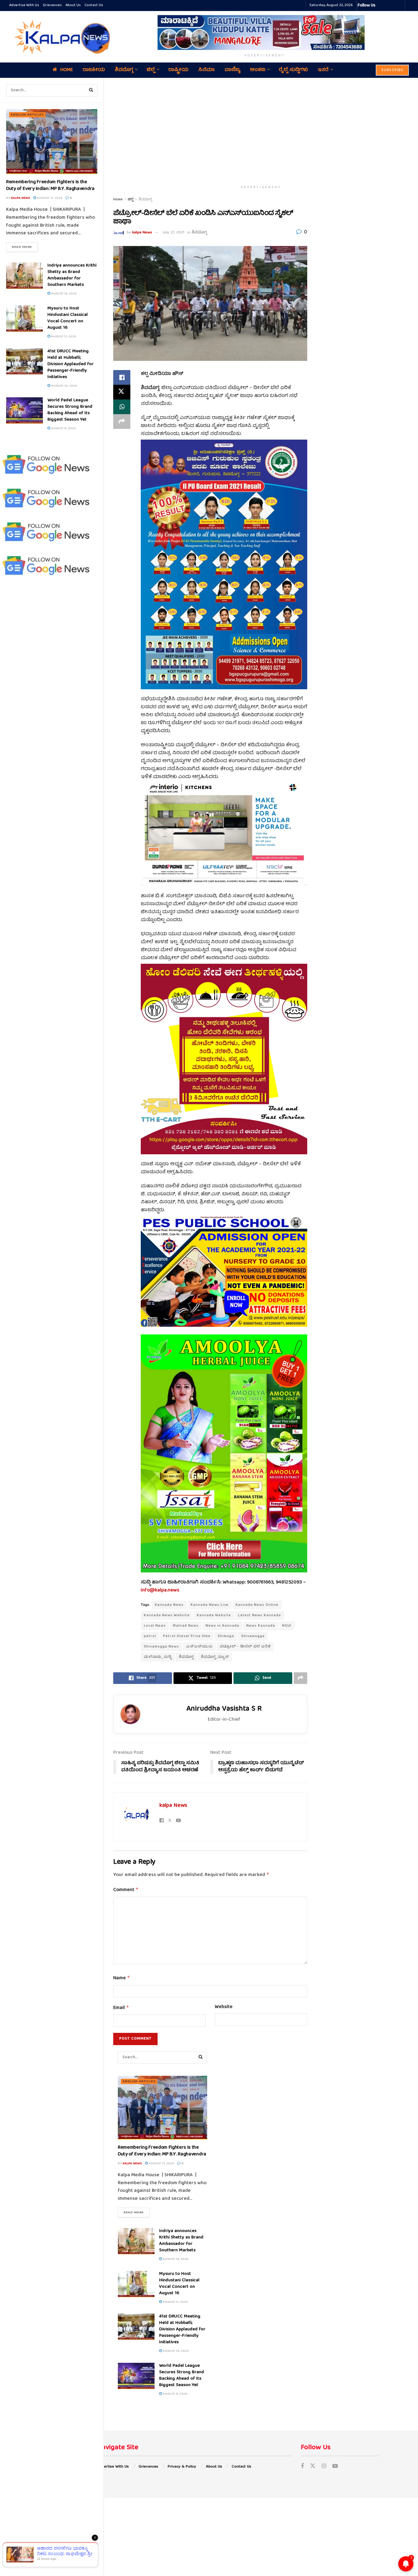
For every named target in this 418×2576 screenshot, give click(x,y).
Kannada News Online (257, 1605)
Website (224, 2007)
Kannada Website (214, 1615)
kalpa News (21, 198)
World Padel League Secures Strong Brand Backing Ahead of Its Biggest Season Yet (70, 410)
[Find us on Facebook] (302, 2467)
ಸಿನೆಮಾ (207, 70)
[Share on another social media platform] (122, 422)
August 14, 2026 (63, 294)
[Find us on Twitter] (313, 2467)
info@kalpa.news (160, 1591)
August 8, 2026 (63, 428)
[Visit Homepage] (61, 37)
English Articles (27, 115)
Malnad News (186, 1626)
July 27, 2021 (173, 233)
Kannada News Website (167, 1615)
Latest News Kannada (259, 1615)
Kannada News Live (210, 1605)
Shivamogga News (161, 1647)
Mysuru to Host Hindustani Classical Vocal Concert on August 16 (68, 318)
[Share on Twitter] (122, 392)
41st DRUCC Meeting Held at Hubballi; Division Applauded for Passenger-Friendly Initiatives (71, 364)
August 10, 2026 (63, 386)
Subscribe (392, 70)
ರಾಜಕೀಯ (94, 70)
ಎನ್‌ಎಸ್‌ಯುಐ (199, 1647)
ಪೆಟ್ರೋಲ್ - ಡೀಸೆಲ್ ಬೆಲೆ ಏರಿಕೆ (245, 1647)
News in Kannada (222, 1626)
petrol (150, 1636)
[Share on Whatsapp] (122, 407)
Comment (126, 1890)
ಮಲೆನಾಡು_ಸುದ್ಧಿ (158, 1657)
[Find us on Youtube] (335, 2467)
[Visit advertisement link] (265, 32)
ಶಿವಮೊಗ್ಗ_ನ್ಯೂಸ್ (215, 1657)
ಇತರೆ (323, 70)
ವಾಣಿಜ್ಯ (232, 70)
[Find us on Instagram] (324, 2467)
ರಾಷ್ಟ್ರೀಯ (178, 70)
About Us (73, 5)
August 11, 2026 (63, 337)
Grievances (52, 5)
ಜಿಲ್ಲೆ (151, 70)
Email (121, 2008)
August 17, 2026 (49, 198)
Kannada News (169, 1605)
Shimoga (226, 1636)
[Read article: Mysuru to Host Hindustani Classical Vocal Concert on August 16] (24, 319)
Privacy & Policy (182, 2467)
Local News (155, 1626)
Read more (25, 247)
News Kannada (261, 1626)
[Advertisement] (261, 130)
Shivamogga (253, 1636)
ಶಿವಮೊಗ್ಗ (124, 70)
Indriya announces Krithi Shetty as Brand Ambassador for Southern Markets (72, 275)
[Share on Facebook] (122, 377)
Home (67, 70)
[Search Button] (91, 90)
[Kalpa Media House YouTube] (399, 6)
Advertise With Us (24, 5)
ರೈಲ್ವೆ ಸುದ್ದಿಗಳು (293, 70)
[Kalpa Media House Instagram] (388, 6)
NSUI (287, 1626)
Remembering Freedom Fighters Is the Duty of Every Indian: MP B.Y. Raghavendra (50, 186)
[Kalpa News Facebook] (381, 6)
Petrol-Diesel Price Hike (187, 1636)
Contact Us (94, 5)
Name (122, 1978)
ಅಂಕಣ (258, 70)
